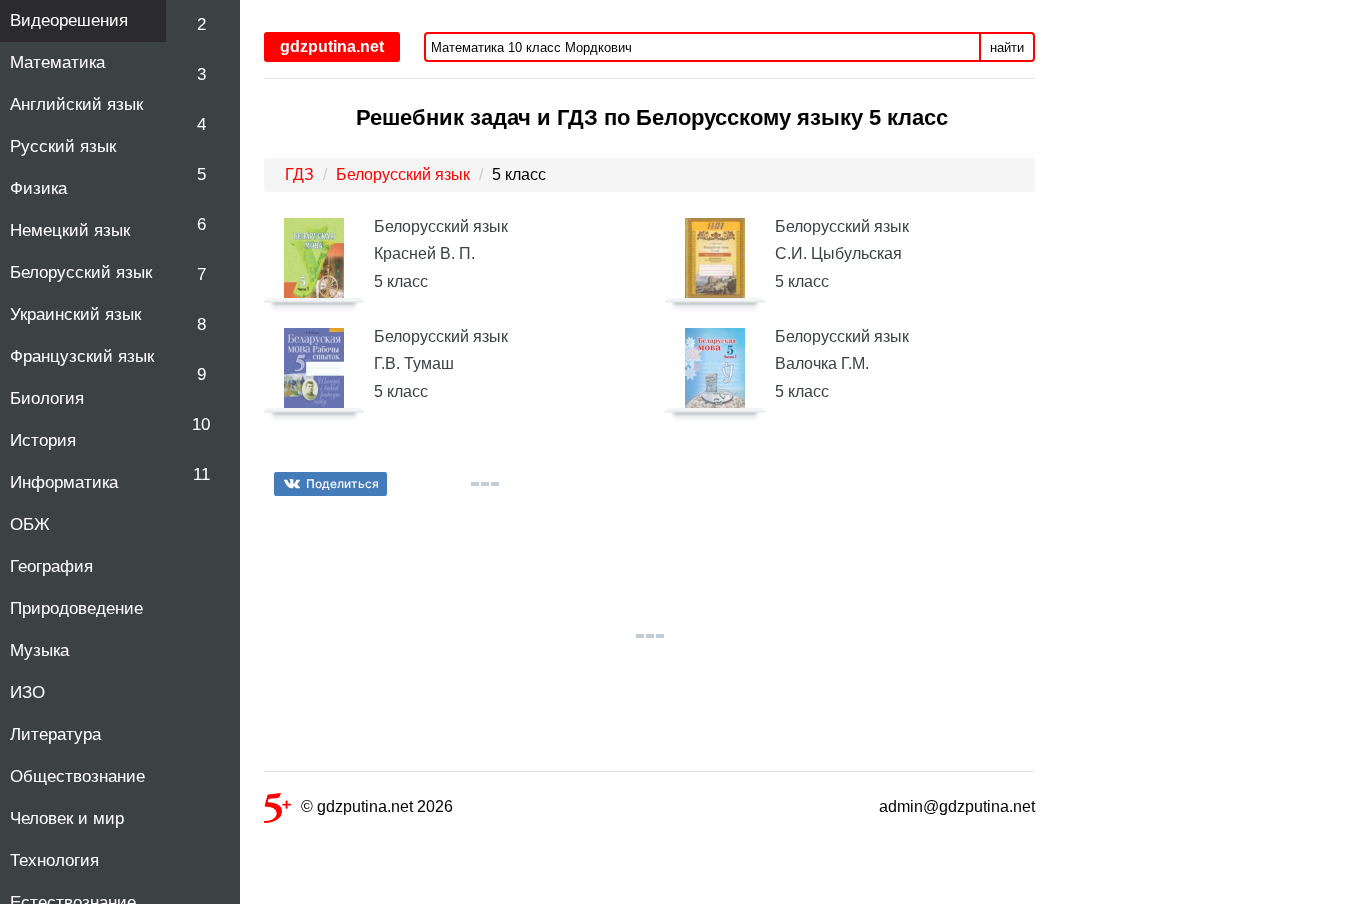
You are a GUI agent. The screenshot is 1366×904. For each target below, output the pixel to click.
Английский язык (76, 104)
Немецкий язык (70, 230)
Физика (38, 188)
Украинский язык (75, 314)
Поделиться (342, 483)
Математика (57, 62)
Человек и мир (67, 818)
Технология (54, 860)
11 (201, 474)
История (43, 440)
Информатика (64, 482)
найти (1007, 47)
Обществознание (77, 776)
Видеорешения (69, 20)
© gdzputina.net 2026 (377, 806)
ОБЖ (30, 524)
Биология (47, 398)
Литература (55, 734)
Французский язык (82, 356)
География (51, 566)
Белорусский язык (81, 272)
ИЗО (27, 692)
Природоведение (76, 608)
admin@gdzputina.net (957, 806)
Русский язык (63, 146)
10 (201, 424)
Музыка (39, 650)
